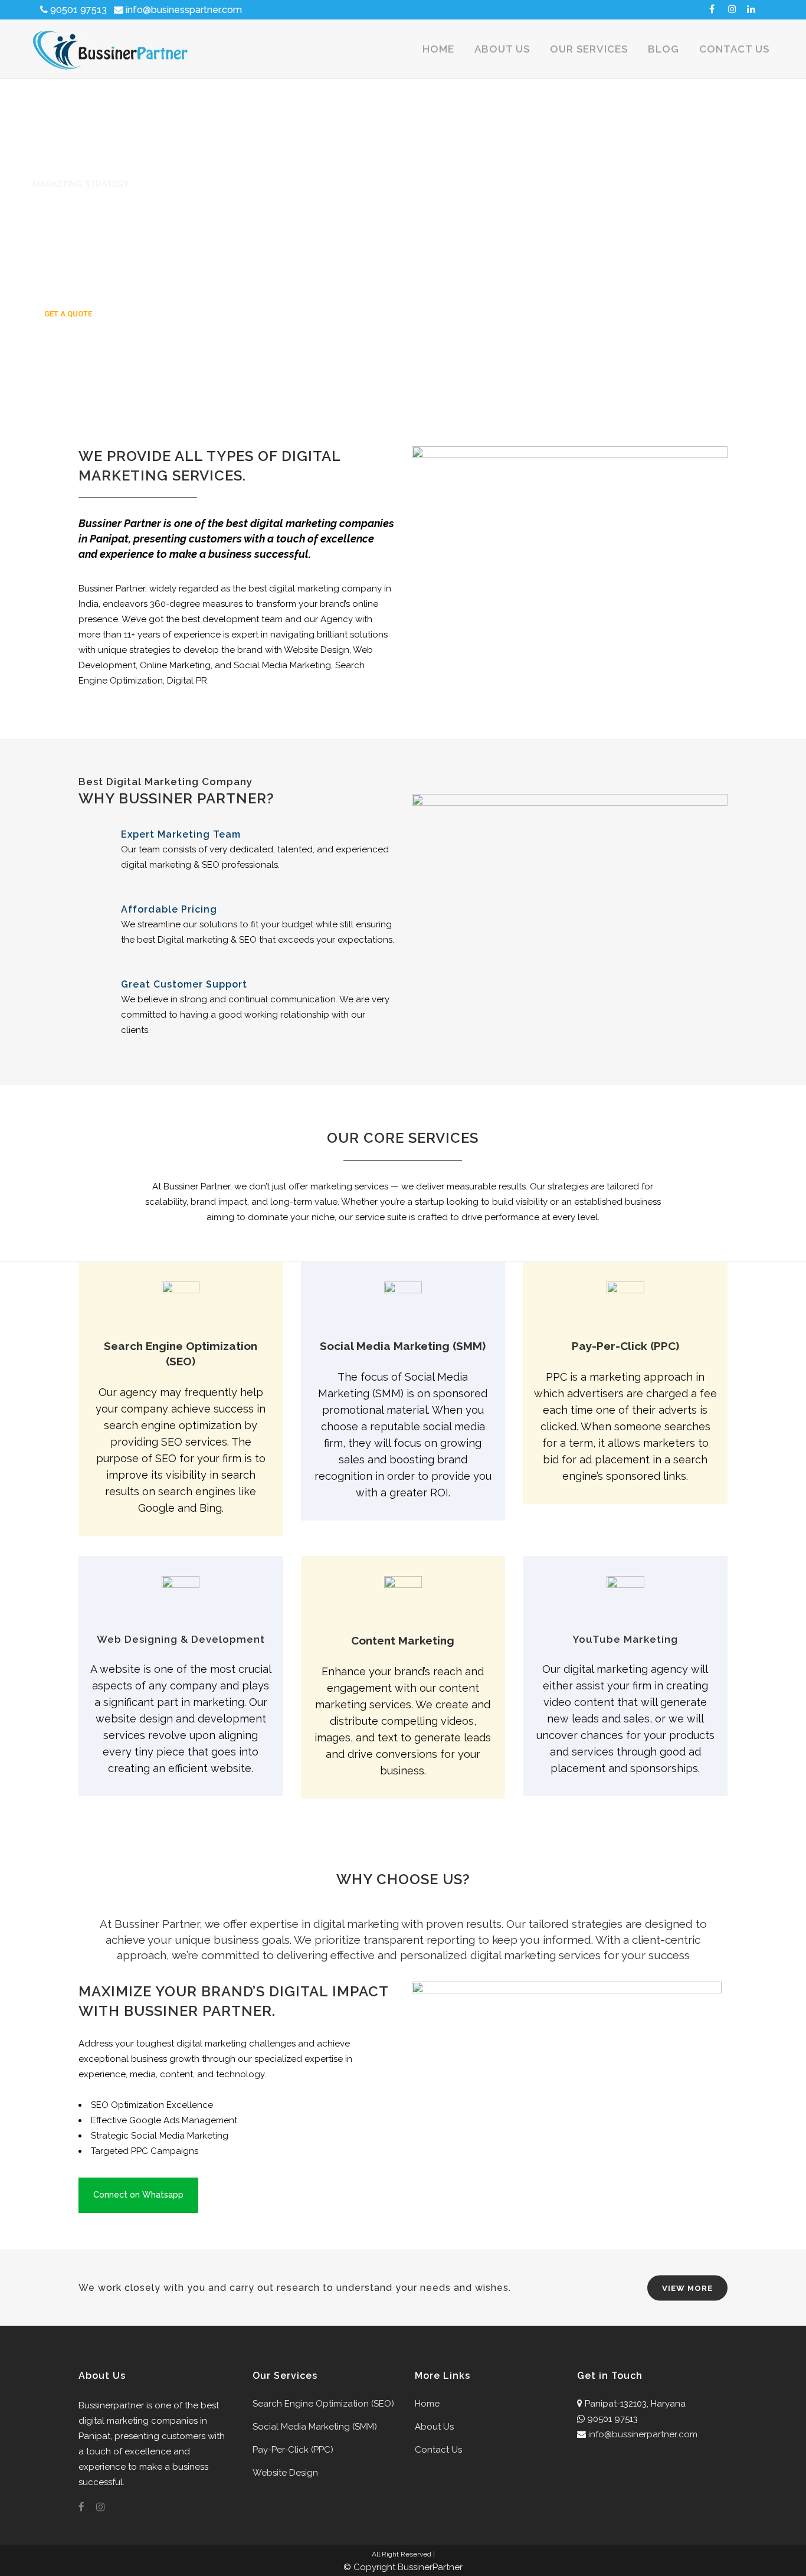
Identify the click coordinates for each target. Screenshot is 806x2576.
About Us (434, 2427)
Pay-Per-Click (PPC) (293, 2450)
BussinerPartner (430, 2567)
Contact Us (438, 2450)
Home (427, 2404)
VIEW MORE (687, 2288)
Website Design (285, 2473)
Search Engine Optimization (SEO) (323, 2404)
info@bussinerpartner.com (643, 2434)
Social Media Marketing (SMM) (315, 2427)
